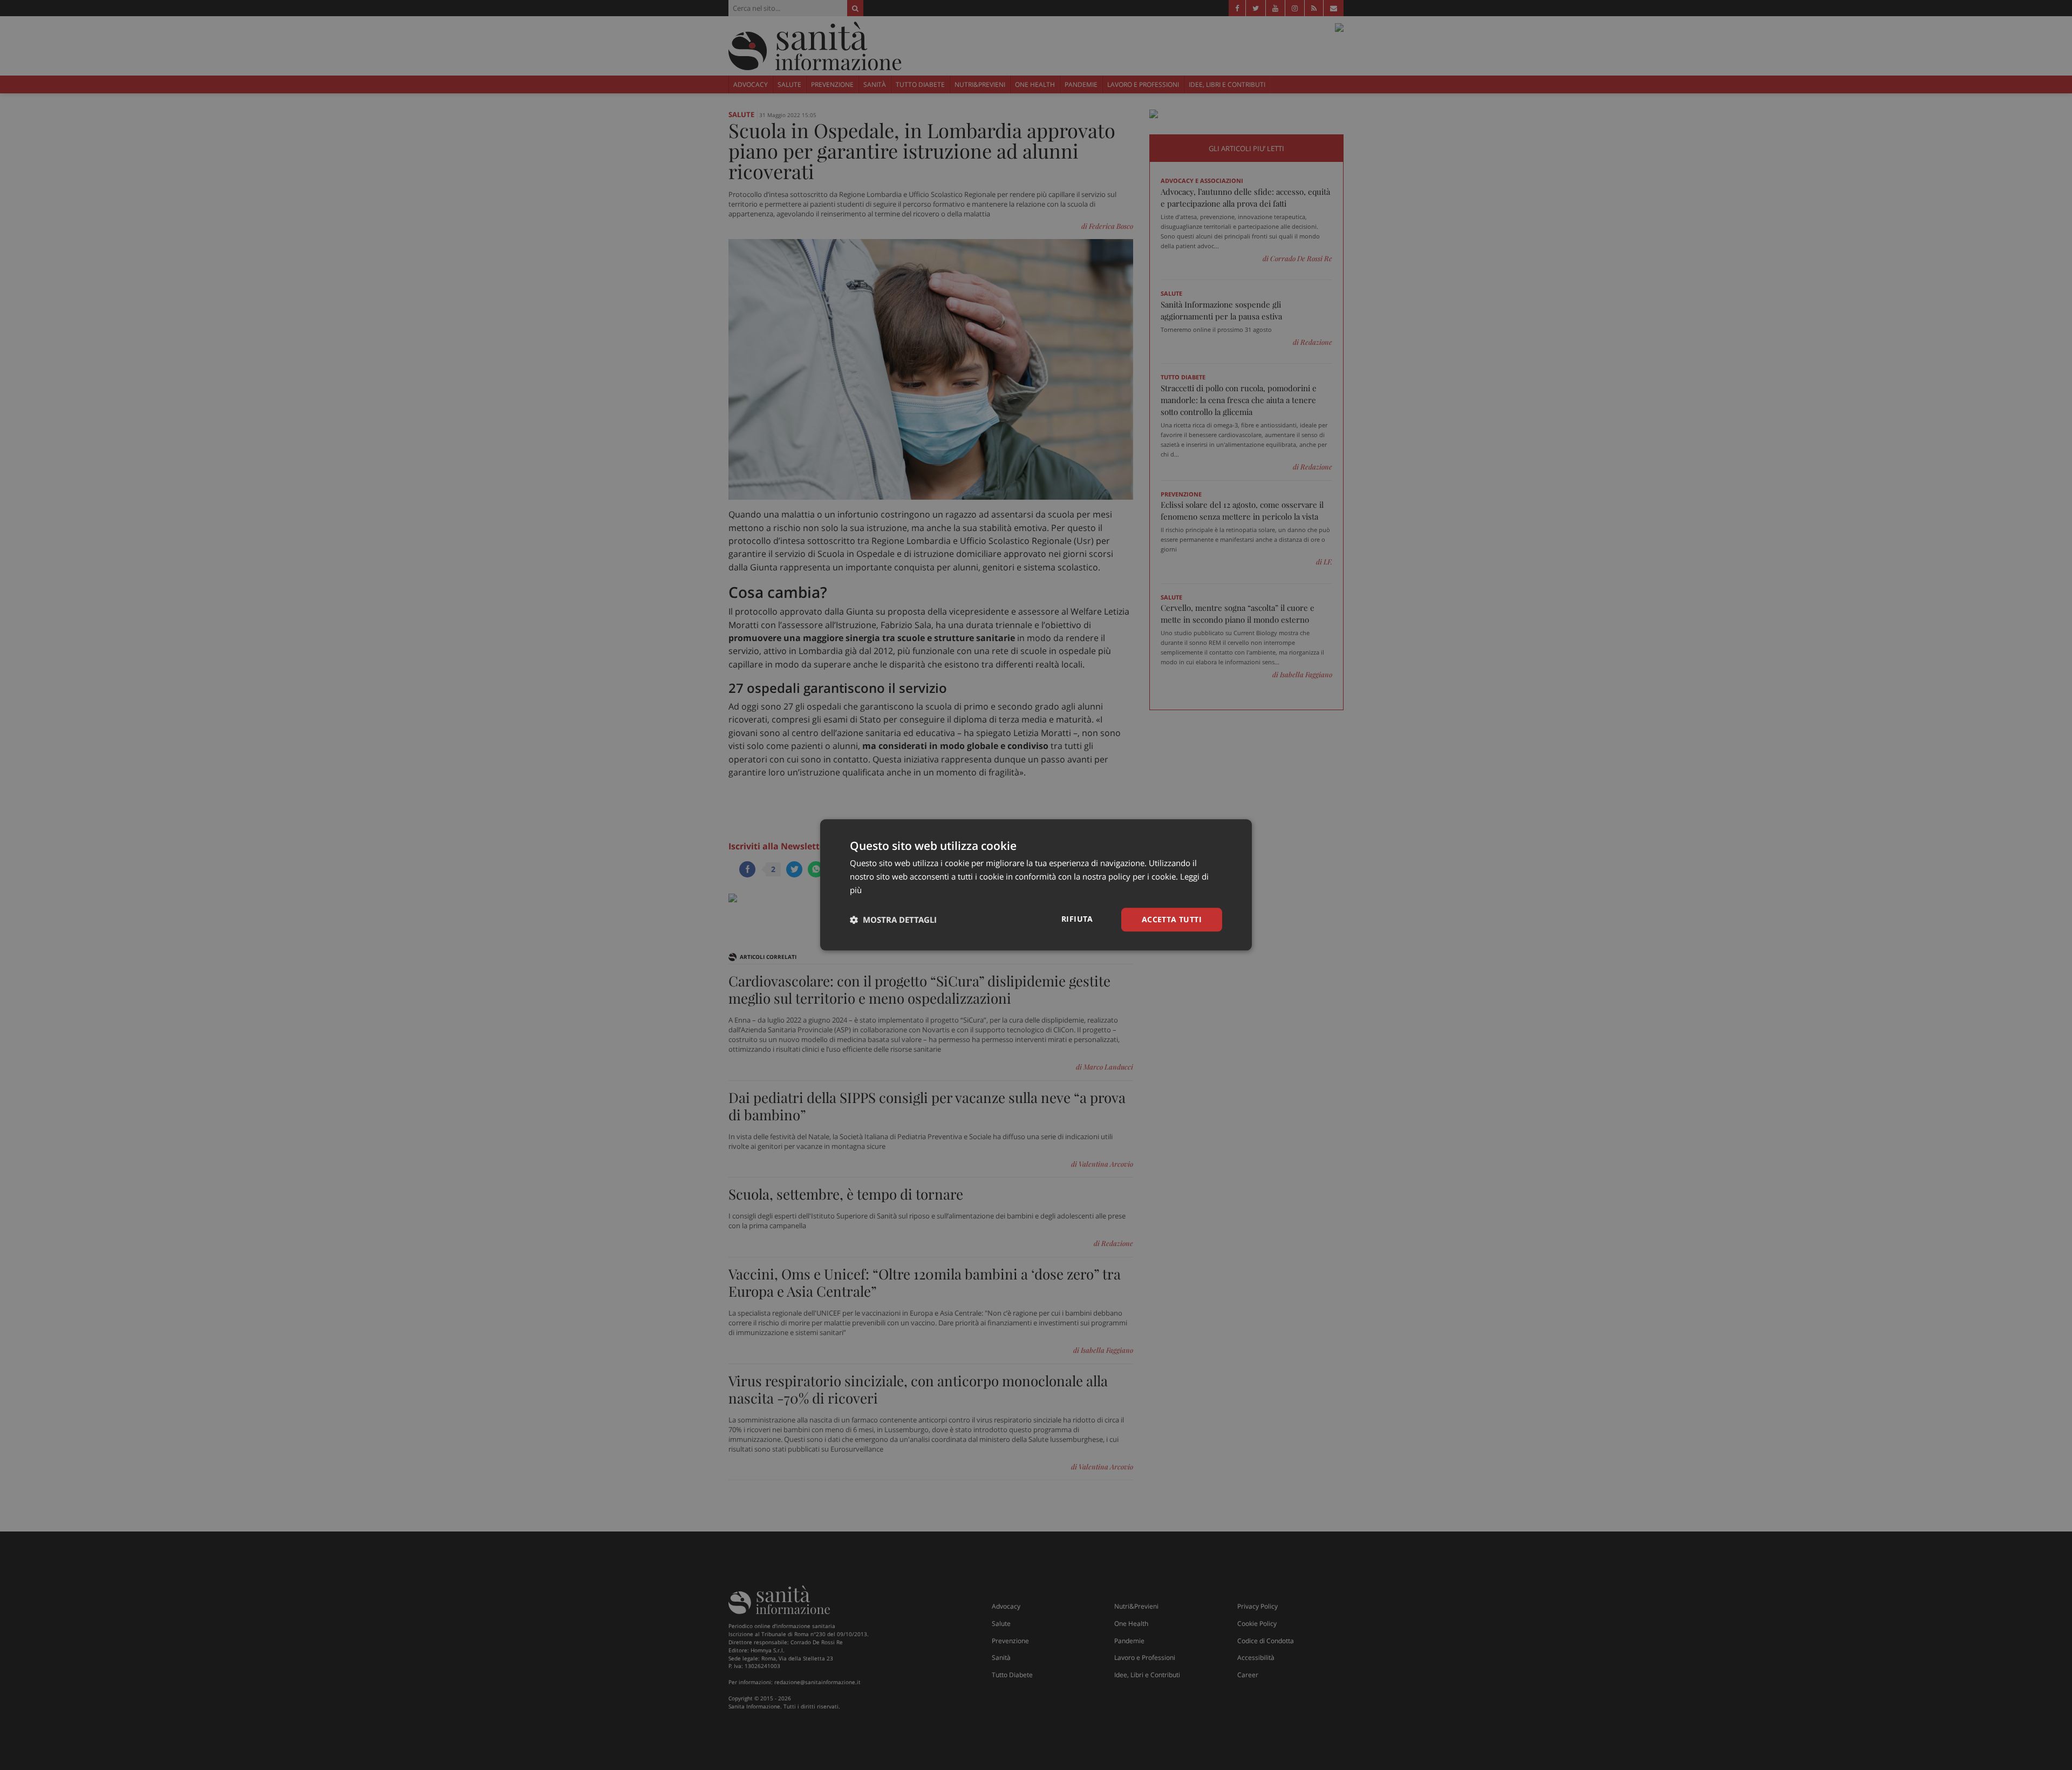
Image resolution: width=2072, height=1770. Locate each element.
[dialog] (1036, 885)
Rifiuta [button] (1077, 919)
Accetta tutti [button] (1172, 919)
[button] (893, 920)
